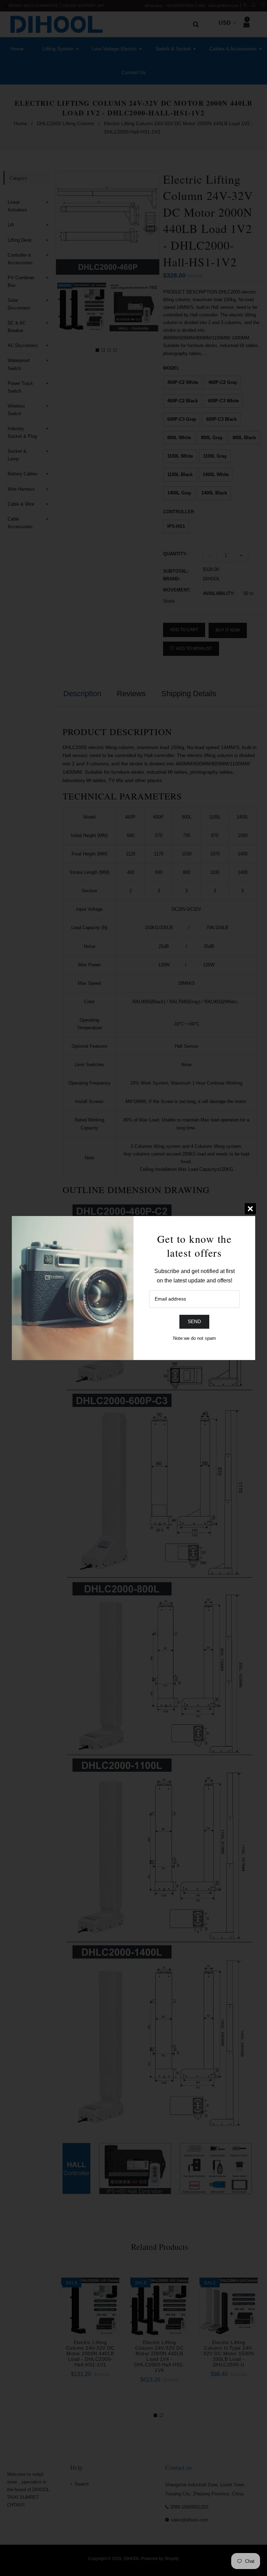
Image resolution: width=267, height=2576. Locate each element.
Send (194, 1321)
